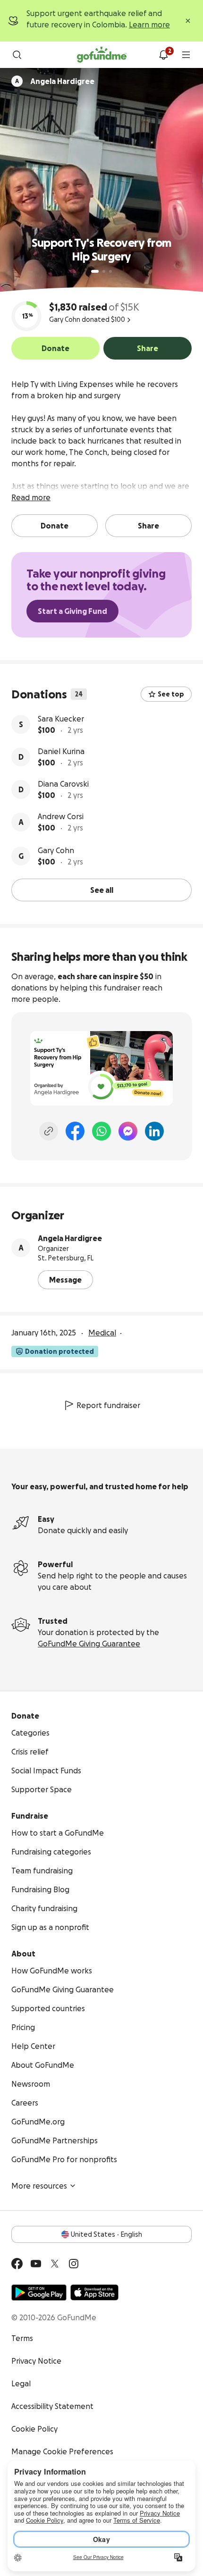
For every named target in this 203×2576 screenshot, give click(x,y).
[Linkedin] (154, 1131)
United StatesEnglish (106, 2234)
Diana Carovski (63, 784)
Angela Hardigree (70, 1238)
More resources (39, 2186)
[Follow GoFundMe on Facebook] (17, 2264)
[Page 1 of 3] (95, 271)
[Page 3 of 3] (110, 271)
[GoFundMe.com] (102, 55)
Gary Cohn (56, 850)
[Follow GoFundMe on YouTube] (36, 2264)
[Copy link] (49, 1131)
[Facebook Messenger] (128, 1131)
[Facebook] (75, 1131)
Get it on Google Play (39, 2292)
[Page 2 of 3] (104, 271)
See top (171, 694)
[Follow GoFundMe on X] (55, 2264)
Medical (102, 1333)
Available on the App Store (94, 2292)
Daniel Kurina (61, 751)
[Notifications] (163, 55)
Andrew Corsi (61, 816)
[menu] (186, 55)
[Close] (188, 21)
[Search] (17, 55)
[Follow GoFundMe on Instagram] (74, 2264)
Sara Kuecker (61, 719)
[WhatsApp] (101, 1131)
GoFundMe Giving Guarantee (89, 1644)
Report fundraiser (108, 1405)
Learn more (149, 25)
